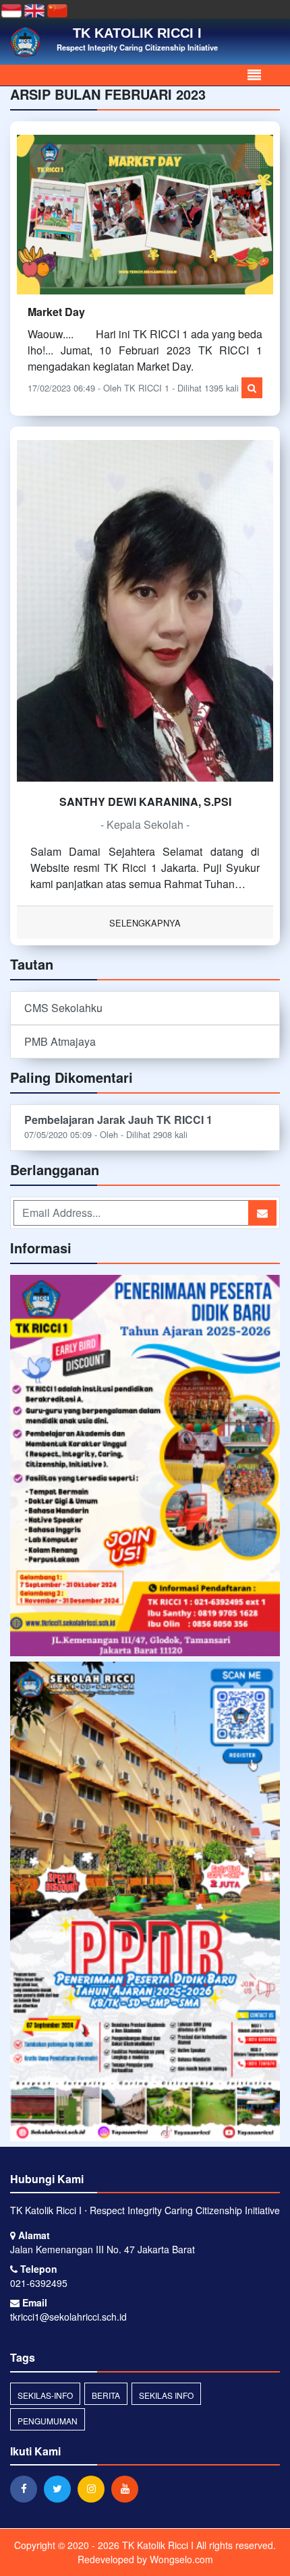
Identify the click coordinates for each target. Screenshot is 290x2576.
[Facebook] (27, 2488)
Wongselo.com (181, 2559)
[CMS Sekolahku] (145, 1467)
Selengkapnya (145, 923)
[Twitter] (61, 2488)
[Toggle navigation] (254, 75)
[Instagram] (94, 2488)
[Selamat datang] (145, 1903)
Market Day (56, 312)
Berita (106, 2395)
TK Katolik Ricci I (156, 2545)
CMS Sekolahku (63, 1008)
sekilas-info (45, 2395)
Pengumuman (48, 2421)
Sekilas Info (166, 2395)
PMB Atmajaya (60, 1041)
